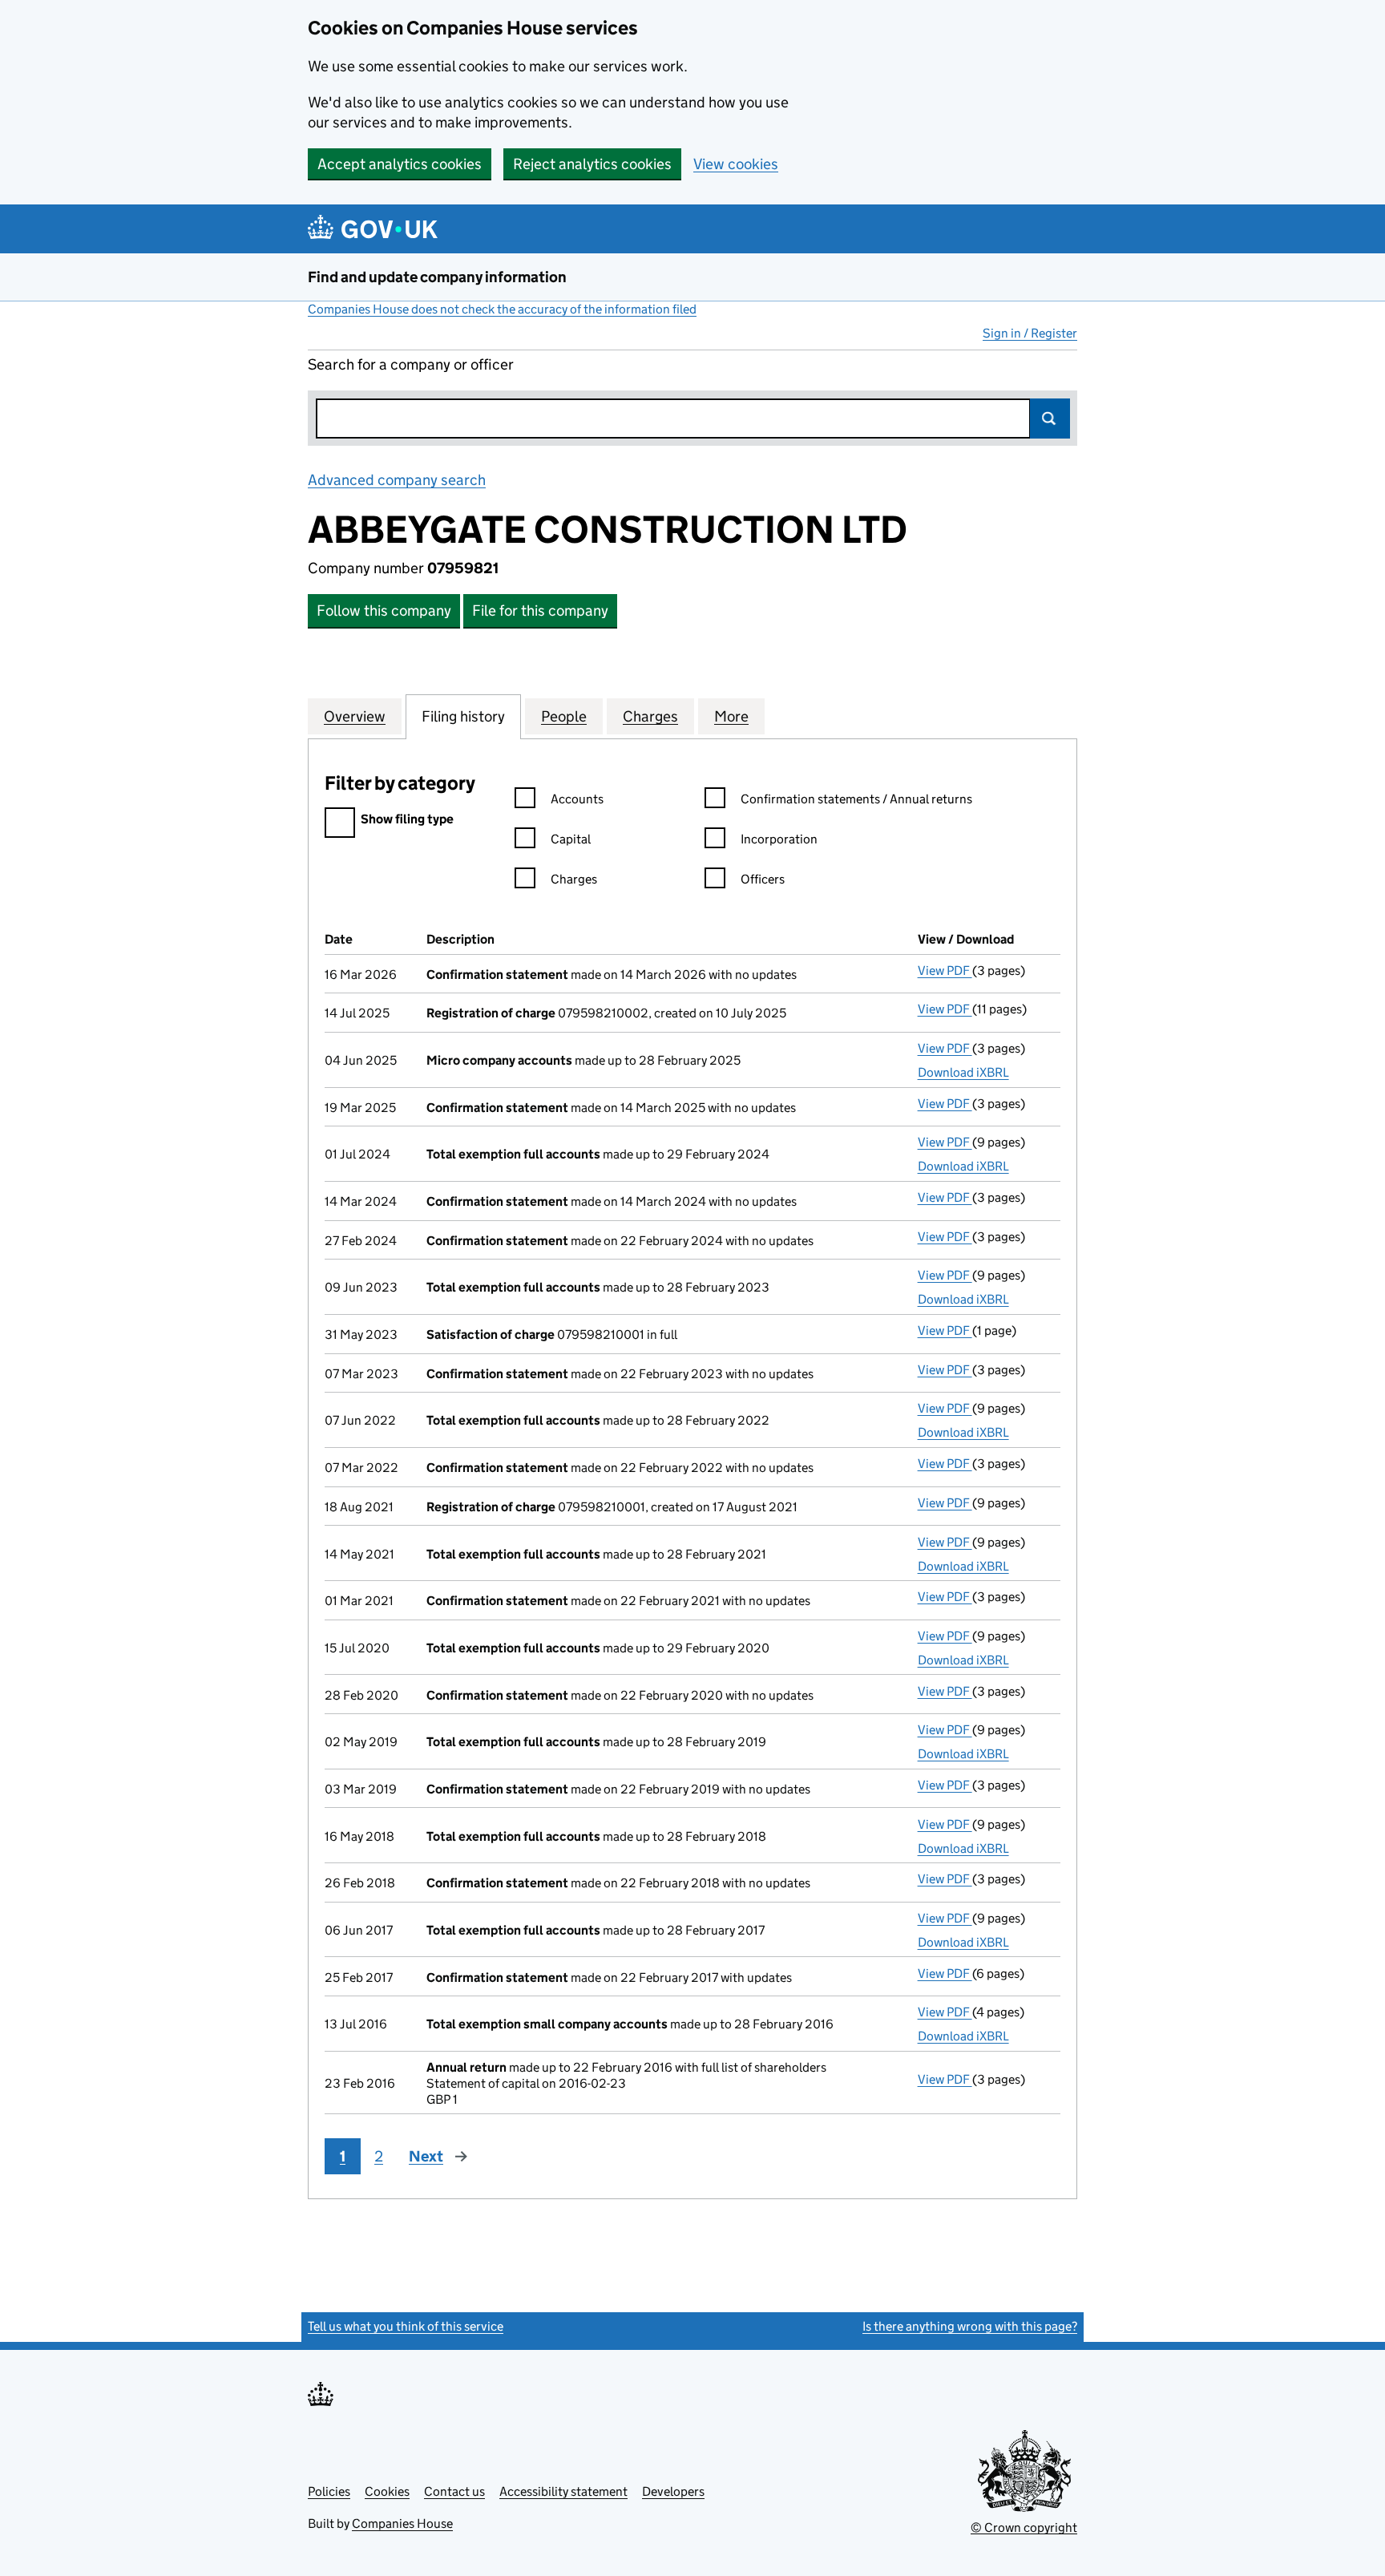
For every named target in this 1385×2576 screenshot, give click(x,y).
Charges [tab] (650, 716)
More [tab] (731, 716)
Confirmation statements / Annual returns (856, 799)
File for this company (540, 611)
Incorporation (779, 839)
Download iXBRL (963, 1072)
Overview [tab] (355, 716)
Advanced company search (397, 480)
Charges (574, 879)
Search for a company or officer (411, 364)
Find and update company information (437, 277)
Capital (571, 839)
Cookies (387, 2491)
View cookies (736, 164)
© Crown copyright (1024, 2527)
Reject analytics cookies (592, 164)
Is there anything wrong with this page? (970, 2326)
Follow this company (384, 611)
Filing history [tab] (463, 716)
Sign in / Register (1030, 333)
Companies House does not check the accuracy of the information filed (502, 309)
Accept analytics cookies (400, 164)
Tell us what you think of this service (406, 2326)
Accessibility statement (563, 2491)
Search (1050, 419)
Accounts (577, 799)
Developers (673, 2491)
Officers (763, 879)
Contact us (454, 2491)
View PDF (945, 971)
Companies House (402, 2523)
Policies (329, 2491)
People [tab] (564, 716)
